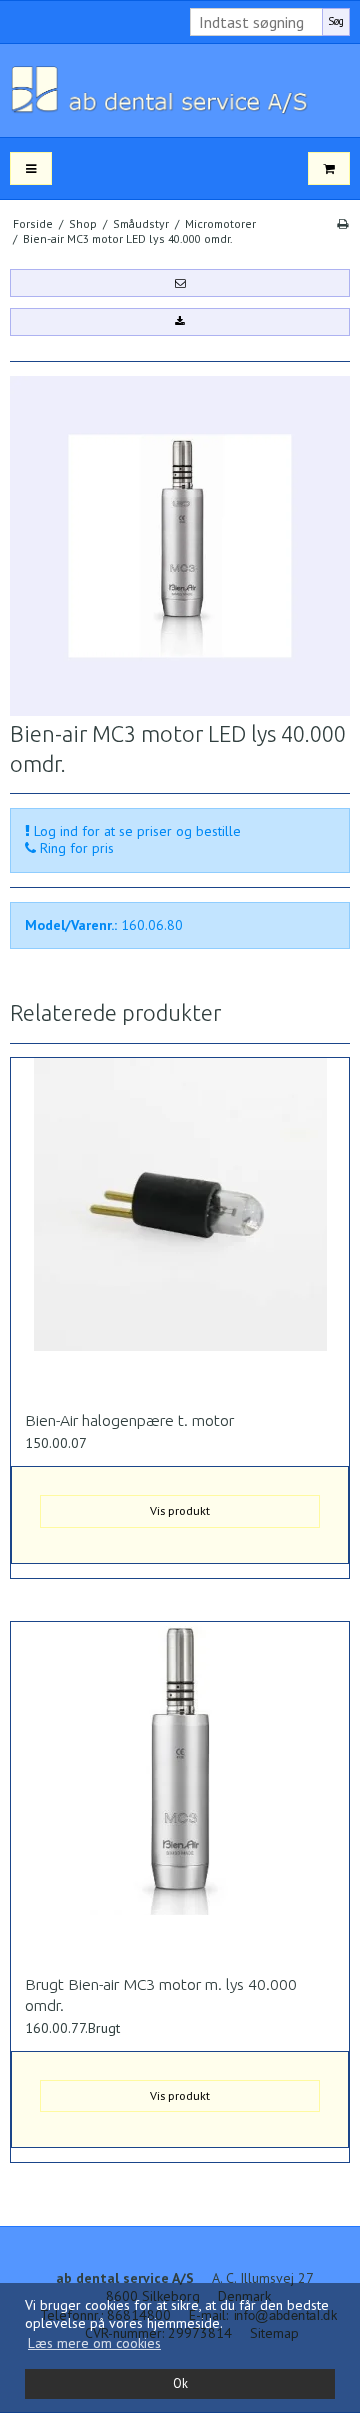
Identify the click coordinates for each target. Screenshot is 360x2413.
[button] (180, 283)
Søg (336, 21)
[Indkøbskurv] (329, 168)
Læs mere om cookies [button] (94, 2343)
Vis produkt (180, 1510)
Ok (180, 2383)
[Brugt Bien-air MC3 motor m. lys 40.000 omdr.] (180, 1791)
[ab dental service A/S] (180, 90)
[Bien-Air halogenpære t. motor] (180, 1227)
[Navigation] (31, 168)
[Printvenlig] (342, 223)
